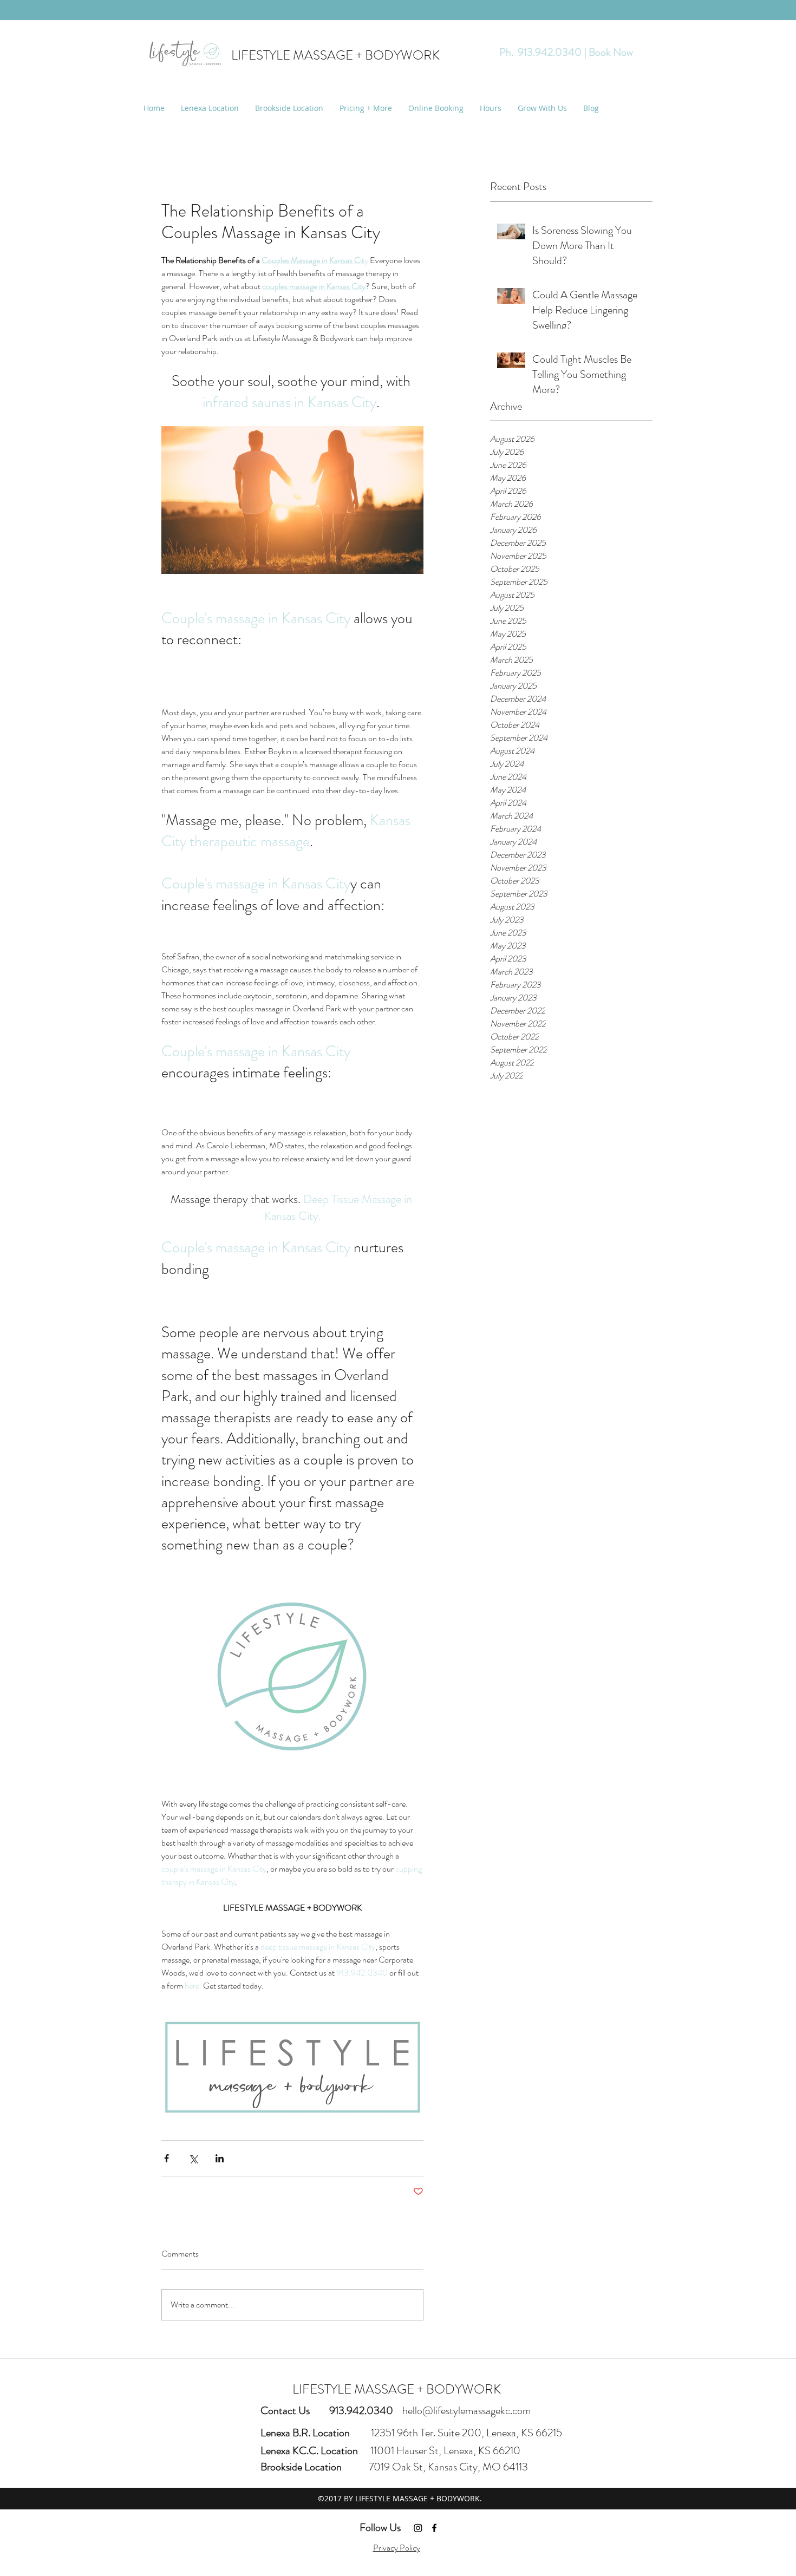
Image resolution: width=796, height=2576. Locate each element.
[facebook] (434, 2528)
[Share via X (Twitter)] (193, 2158)
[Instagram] (418, 2528)
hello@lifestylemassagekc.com (466, 2411)
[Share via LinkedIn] (220, 2158)
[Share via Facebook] (167, 2158)
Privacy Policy (397, 2548)
